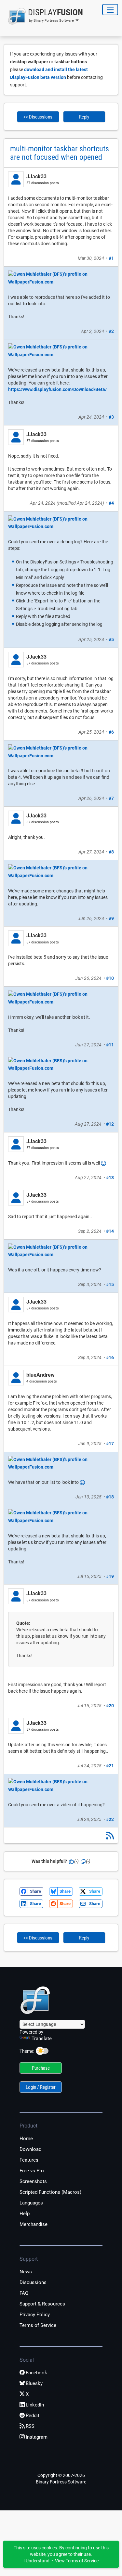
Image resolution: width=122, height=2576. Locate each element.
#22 (110, 1819)
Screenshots (33, 2181)
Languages (31, 2203)
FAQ (24, 2293)
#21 (110, 1766)
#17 (110, 1444)
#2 (111, 331)
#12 (110, 1124)
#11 (110, 1045)
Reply (84, 117)
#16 (110, 1357)
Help (25, 2214)
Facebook (36, 2373)
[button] (43, 16)
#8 (111, 852)
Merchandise (34, 2224)
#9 (111, 918)
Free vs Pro (32, 2171)
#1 (111, 258)
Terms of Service (38, 2325)
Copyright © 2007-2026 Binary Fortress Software (61, 2479)
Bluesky (34, 2383)
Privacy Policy (35, 2315)
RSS (30, 2426)
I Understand (36, 2561)
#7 (111, 798)
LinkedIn (35, 2405)
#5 (111, 639)
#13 (110, 1178)
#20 (110, 1706)
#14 (110, 1231)
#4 (111, 503)
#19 (110, 1576)
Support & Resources (42, 2304)
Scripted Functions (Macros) (50, 2192)
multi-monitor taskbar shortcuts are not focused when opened (60, 153)
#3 (111, 417)
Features (29, 2160)
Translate (42, 2039)
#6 (111, 732)
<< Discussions (38, 117)
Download (30, 2149)
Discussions (33, 2282)
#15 (110, 1284)
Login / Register (41, 2087)
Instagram (37, 2437)
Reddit (33, 2416)
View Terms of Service (77, 2561)
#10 (110, 978)
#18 (110, 1497)
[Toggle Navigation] (110, 10)
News (26, 2272)
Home (26, 2139)
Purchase (41, 2068)
